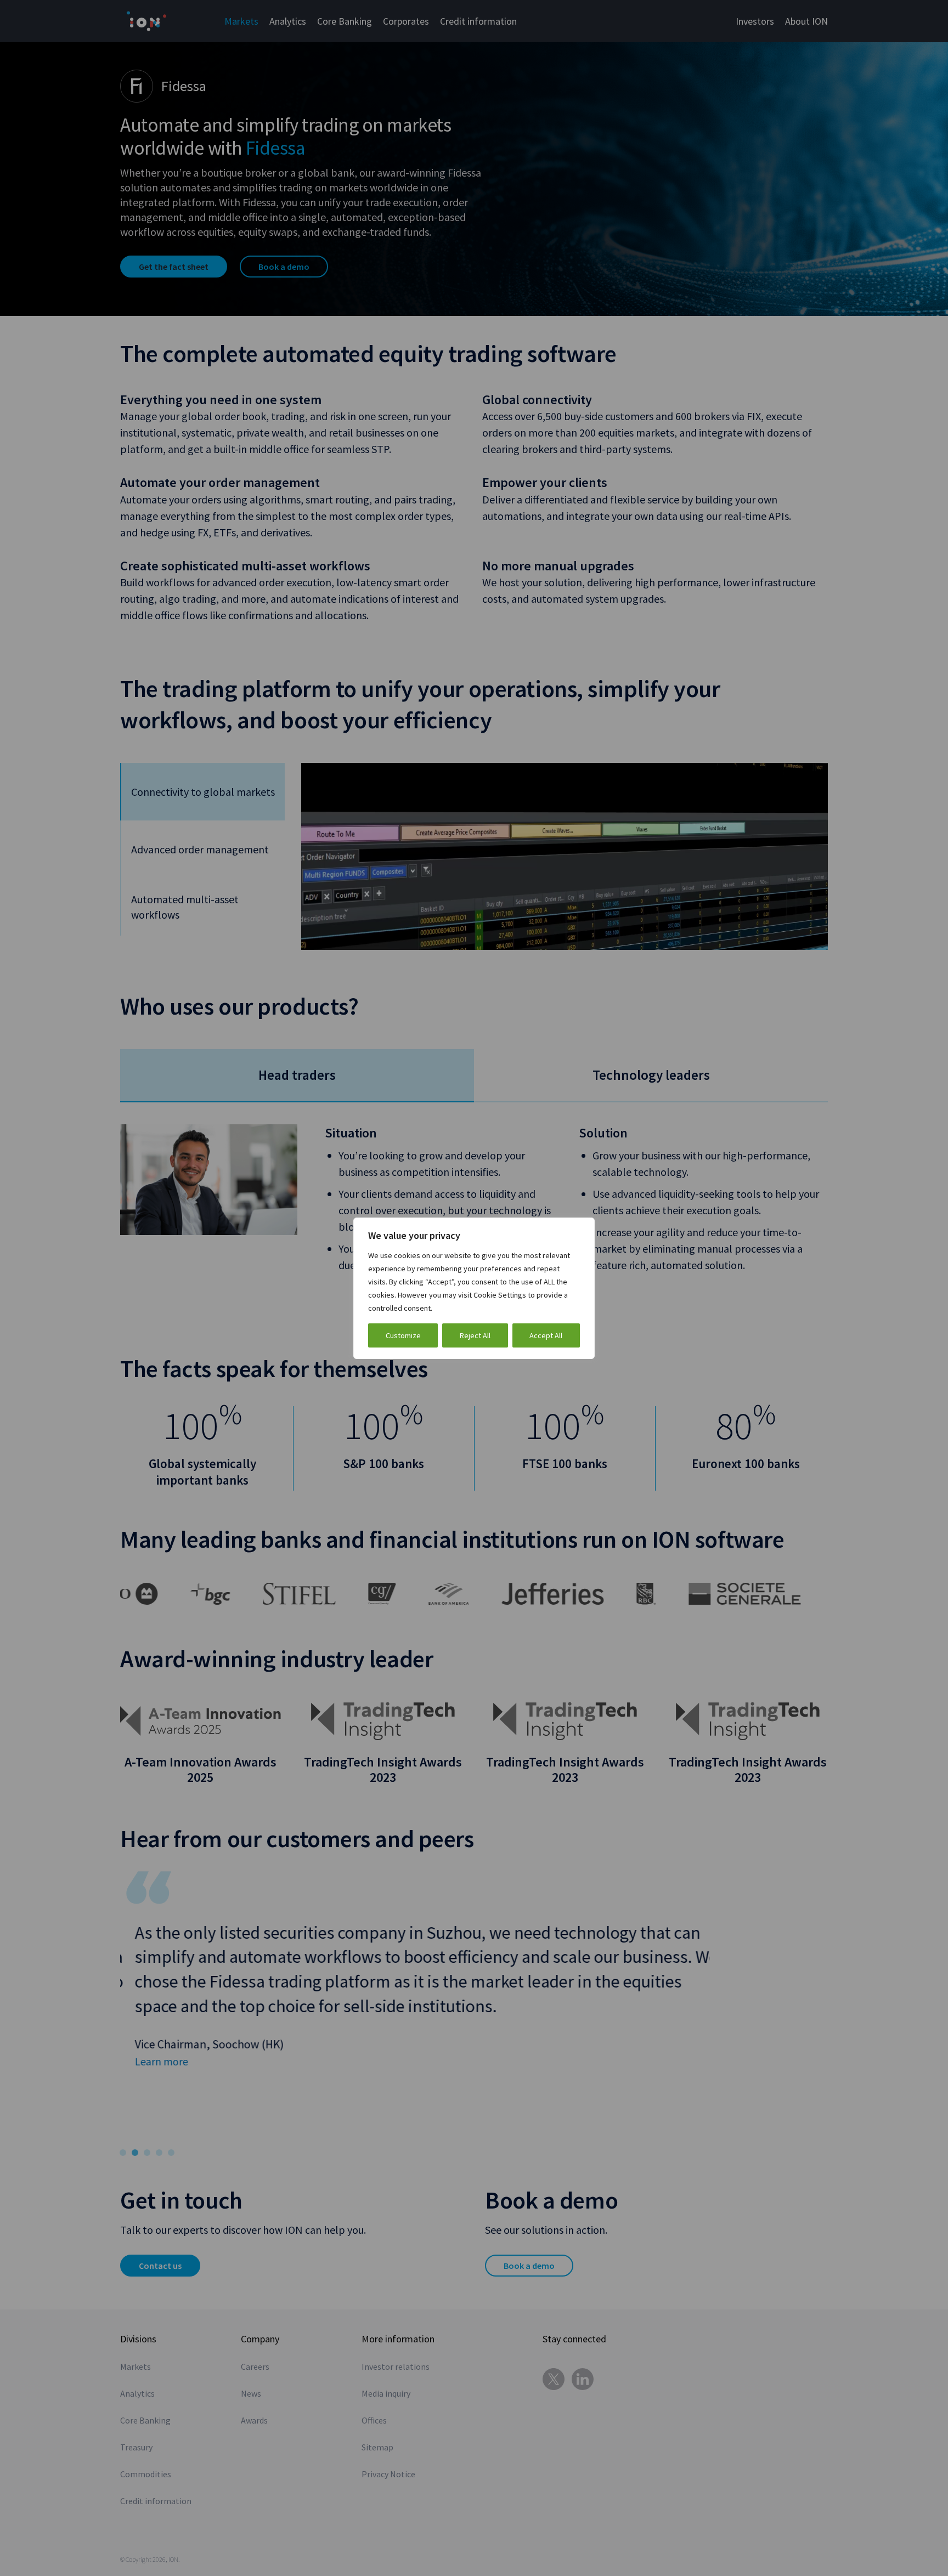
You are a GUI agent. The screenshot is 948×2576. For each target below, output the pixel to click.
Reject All (475, 1335)
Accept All (546, 1335)
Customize (403, 1335)
